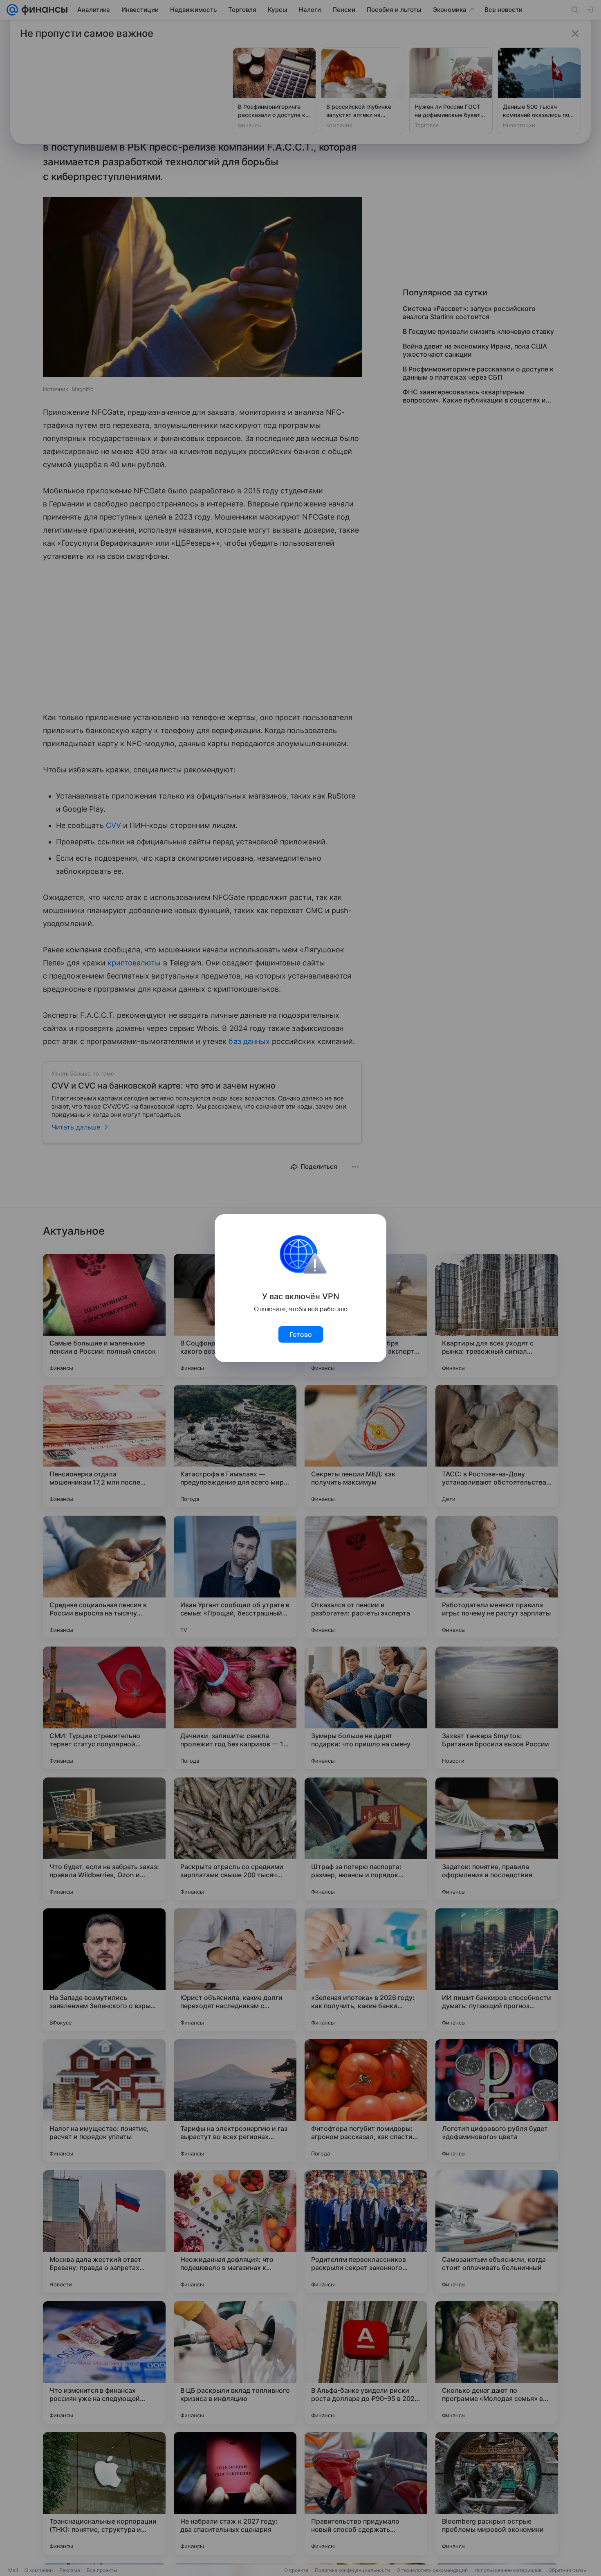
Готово (301, 1334)
